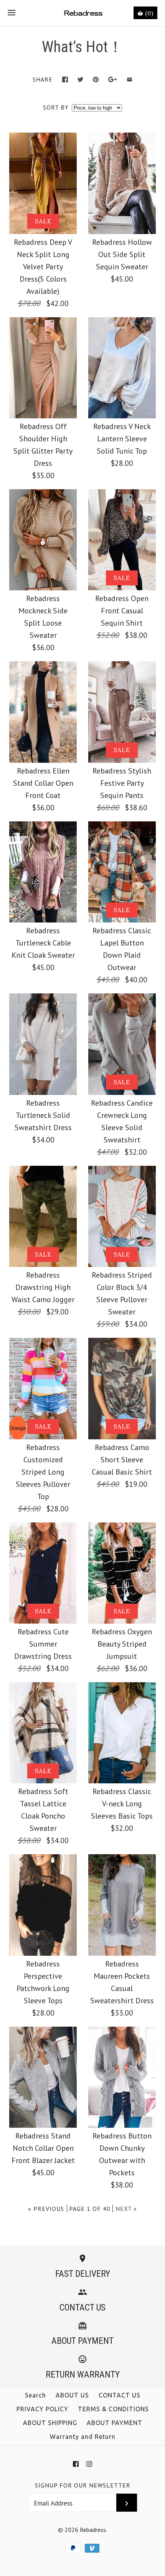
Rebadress (93, 2530)
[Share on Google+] (113, 79)
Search (35, 2395)
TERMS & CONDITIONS (113, 2409)
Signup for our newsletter (83, 2485)
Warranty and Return (83, 2437)
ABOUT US (72, 2395)
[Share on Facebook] (65, 79)
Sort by (56, 107)
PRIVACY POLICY (42, 2409)
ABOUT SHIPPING (50, 2423)
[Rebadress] (83, 13)
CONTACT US (120, 2395)
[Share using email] (130, 79)
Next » (126, 2209)
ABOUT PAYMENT (115, 2423)
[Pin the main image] (96, 79)
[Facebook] (76, 2464)
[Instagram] (89, 2464)
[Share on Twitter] (80, 79)
